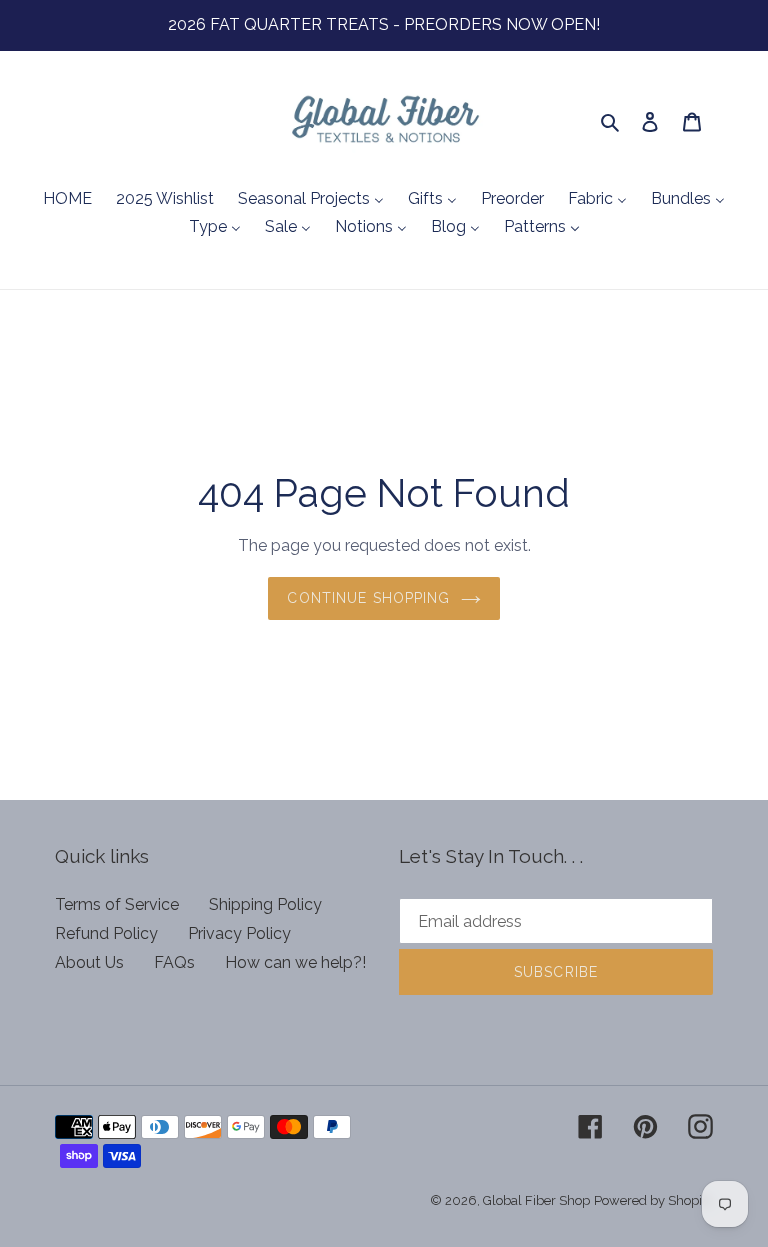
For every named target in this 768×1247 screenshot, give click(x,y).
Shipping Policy (265, 904)
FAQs (174, 962)
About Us (89, 962)
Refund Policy (106, 933)
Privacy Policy (239, 933)
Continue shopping (368, 598)
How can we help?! (295, 962)
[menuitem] (67, 200)
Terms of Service (117, 904)
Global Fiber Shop (536, 1200)
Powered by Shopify (653, 1200)
